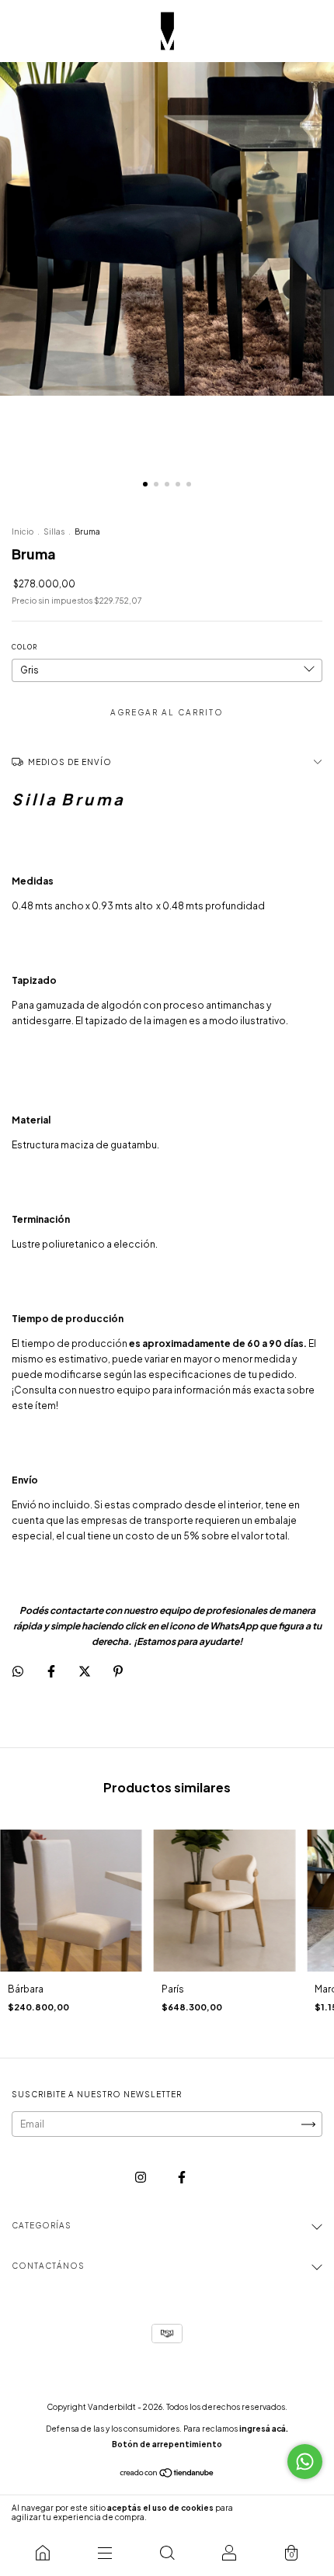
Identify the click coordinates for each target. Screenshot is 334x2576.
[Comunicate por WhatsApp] (305, 2462)
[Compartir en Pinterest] (118, 1672)
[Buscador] (167, 2553)
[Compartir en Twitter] (85, 1672)
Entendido (291, 2512)
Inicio (23, 531)
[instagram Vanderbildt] (141, 2178)
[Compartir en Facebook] (52, 1672)
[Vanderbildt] (43, 2553)
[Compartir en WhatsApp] (18, 1671)
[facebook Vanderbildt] (182, 2178)
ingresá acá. (264, 2429)
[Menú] (105, 2553)
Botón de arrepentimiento (167, 2444)
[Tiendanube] (167, 2475)
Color (24, 647)
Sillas (54, 531)
